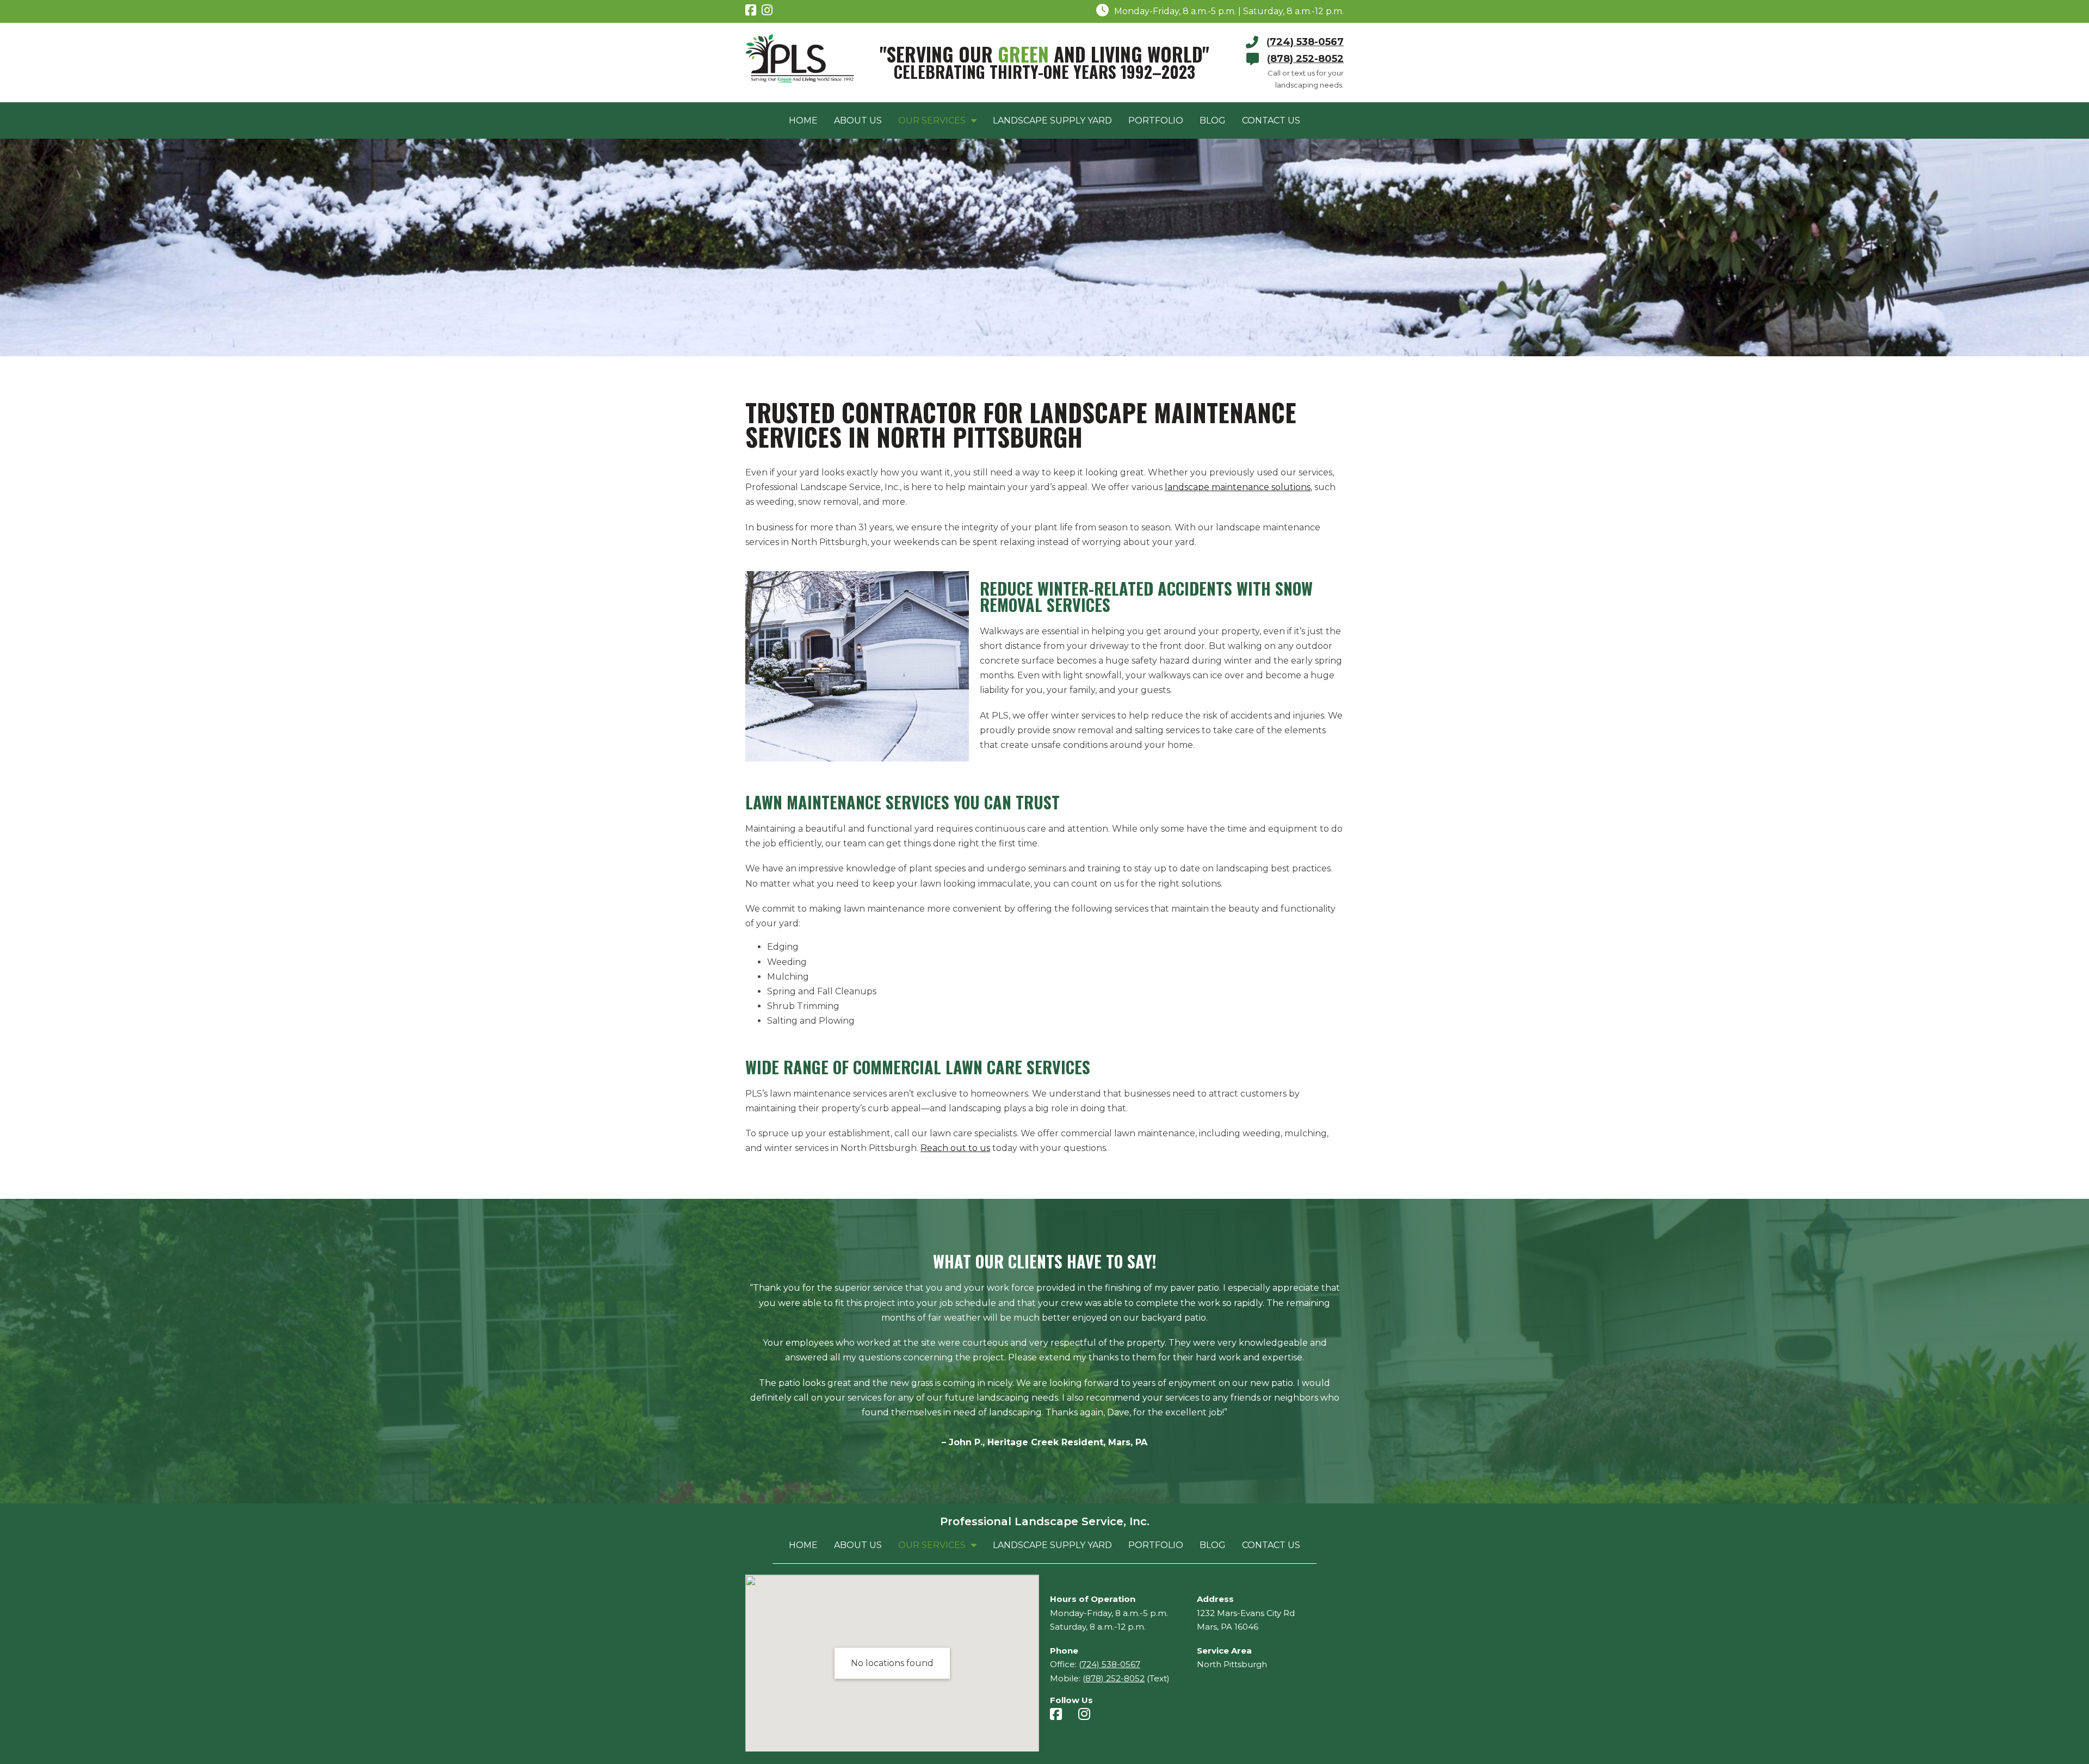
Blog (1213, 120)
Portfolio (1156, 120)
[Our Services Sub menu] (974, 120)
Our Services (932, 120)
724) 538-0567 (1307, 42)
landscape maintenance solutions (1238, 487)
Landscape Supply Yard (1052, 120)
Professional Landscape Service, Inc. (1045, 1521)
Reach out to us (955, 1148)
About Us (858, 120)
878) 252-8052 (1307, 59)
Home (803, 120)
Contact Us (1271, 120)
